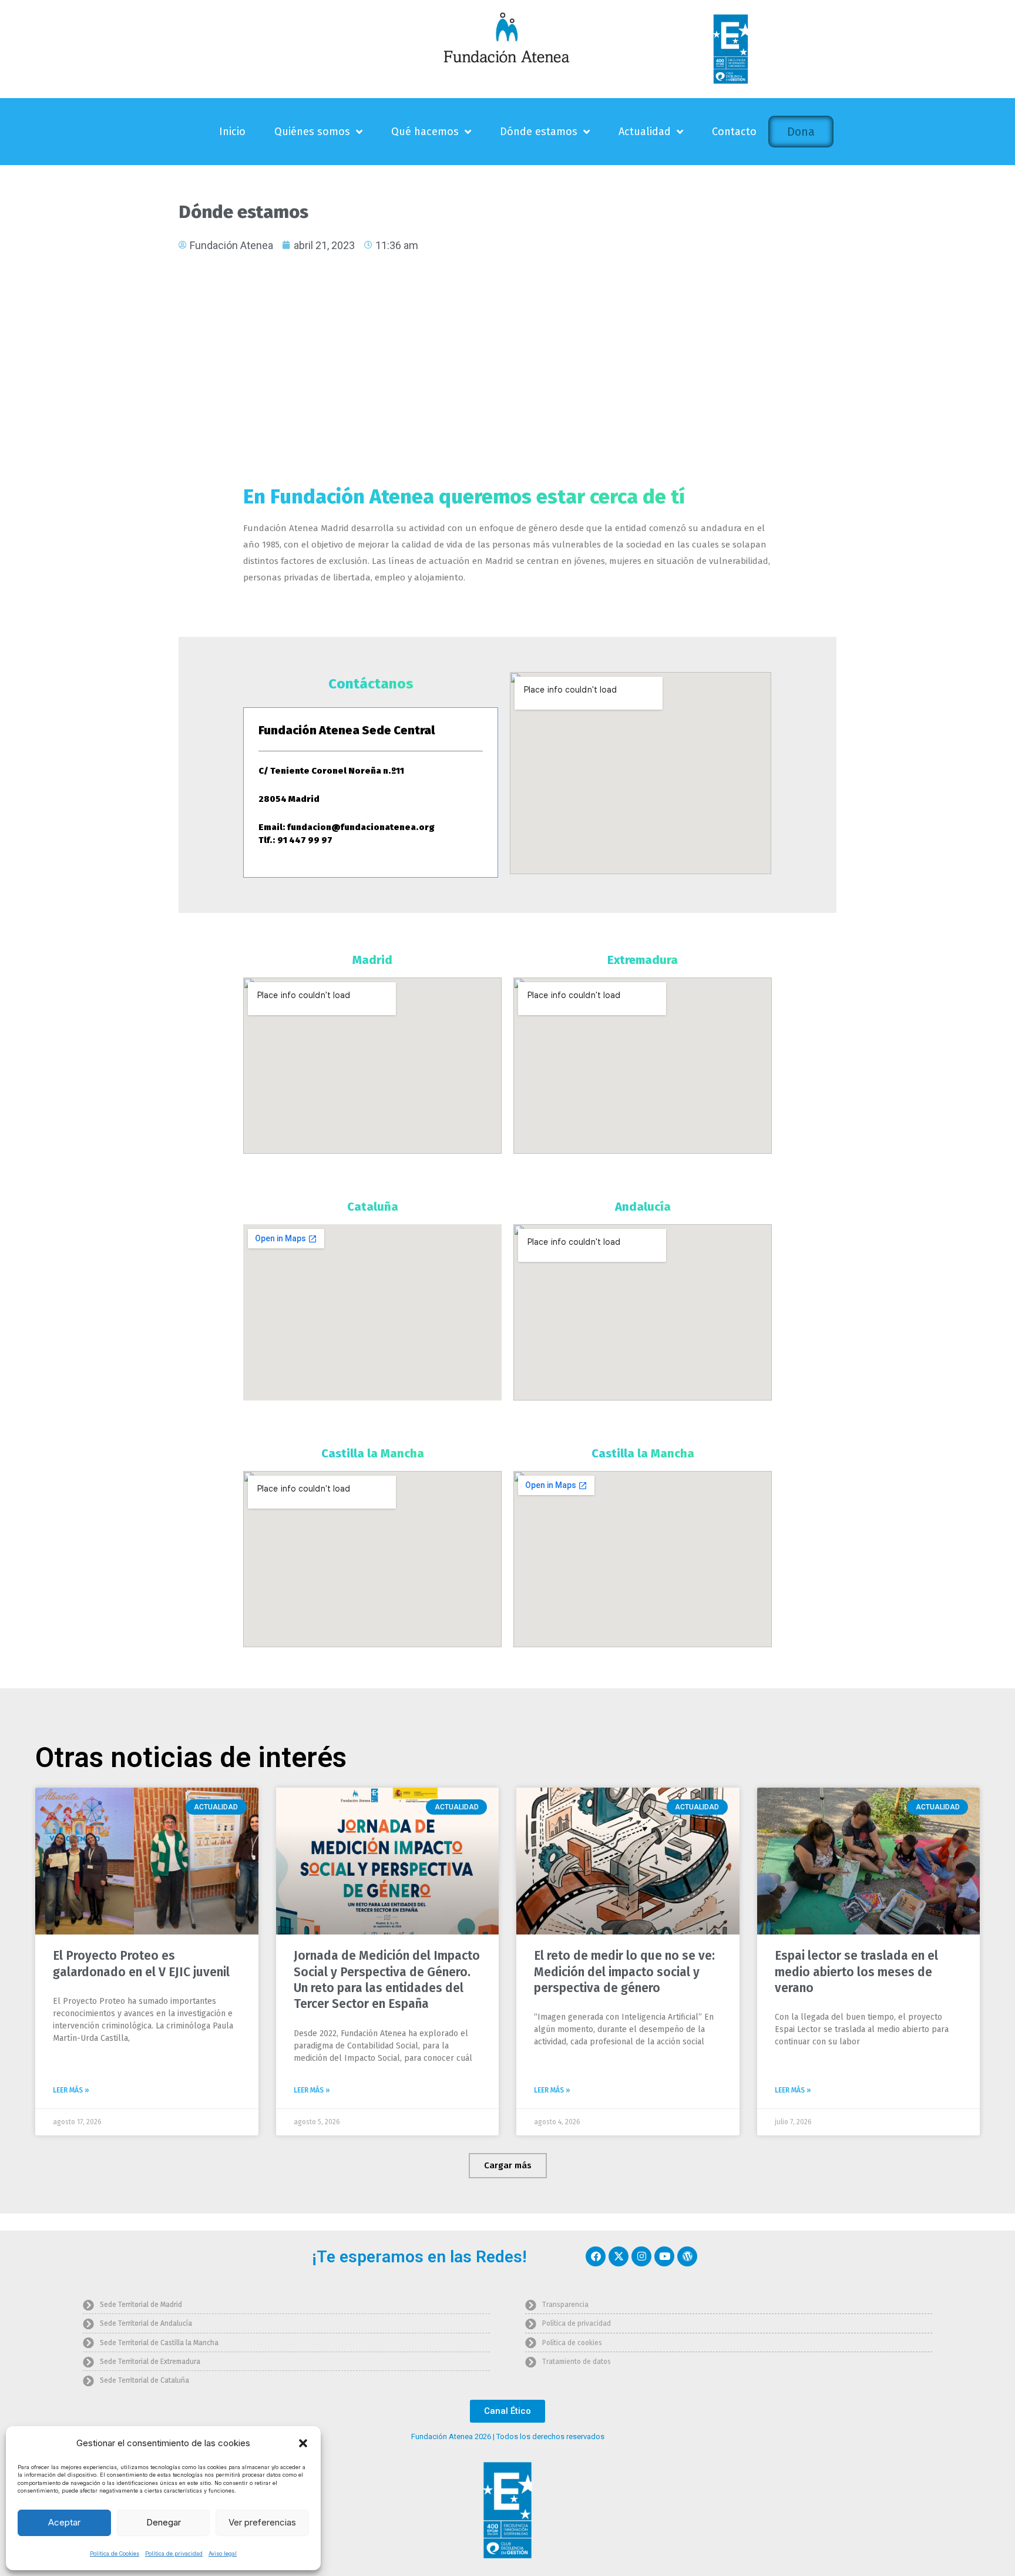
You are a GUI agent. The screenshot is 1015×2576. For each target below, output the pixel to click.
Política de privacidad (174, 2553)
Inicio (232, 132)
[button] (303, 2443)
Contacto (734, 132)
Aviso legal (223, 2553)
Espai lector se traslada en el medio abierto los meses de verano (856, 1972)
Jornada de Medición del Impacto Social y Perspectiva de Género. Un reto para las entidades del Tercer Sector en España (387, 1980)
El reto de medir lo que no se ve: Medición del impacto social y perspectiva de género (624, 1972)
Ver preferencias (262, 2522)
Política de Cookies (115, 2553)
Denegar (164, 2522)
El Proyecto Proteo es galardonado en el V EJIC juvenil (141, 1964)
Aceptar (64, 2522)
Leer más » (71, 2090)
